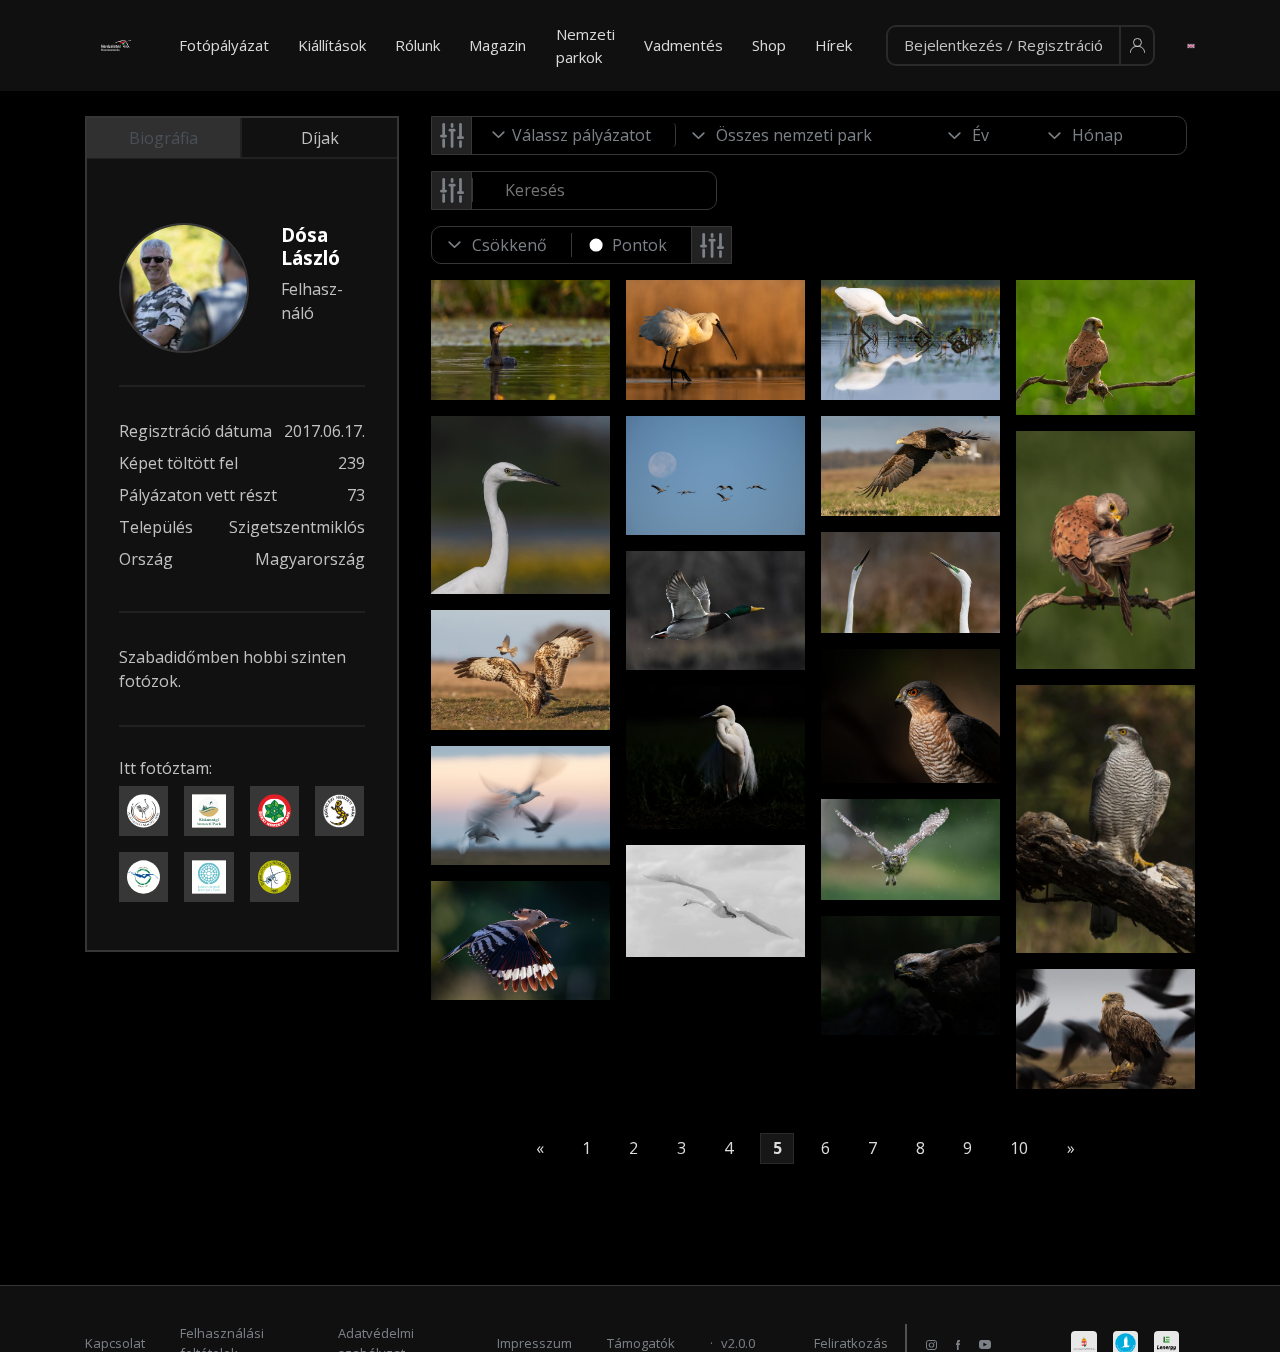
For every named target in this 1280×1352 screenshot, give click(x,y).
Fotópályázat (224, 45)
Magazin (497, 45)
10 (1019, 1149)
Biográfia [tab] (163, 138)
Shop (769, 45)
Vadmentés (683, 45)
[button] (1020, 46)
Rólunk (417, 45)
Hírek (833, 45)
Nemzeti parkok (585, 45)
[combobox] (574, 135)
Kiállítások (332, 45)
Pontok (639, 245)
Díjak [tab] (320, 138)
